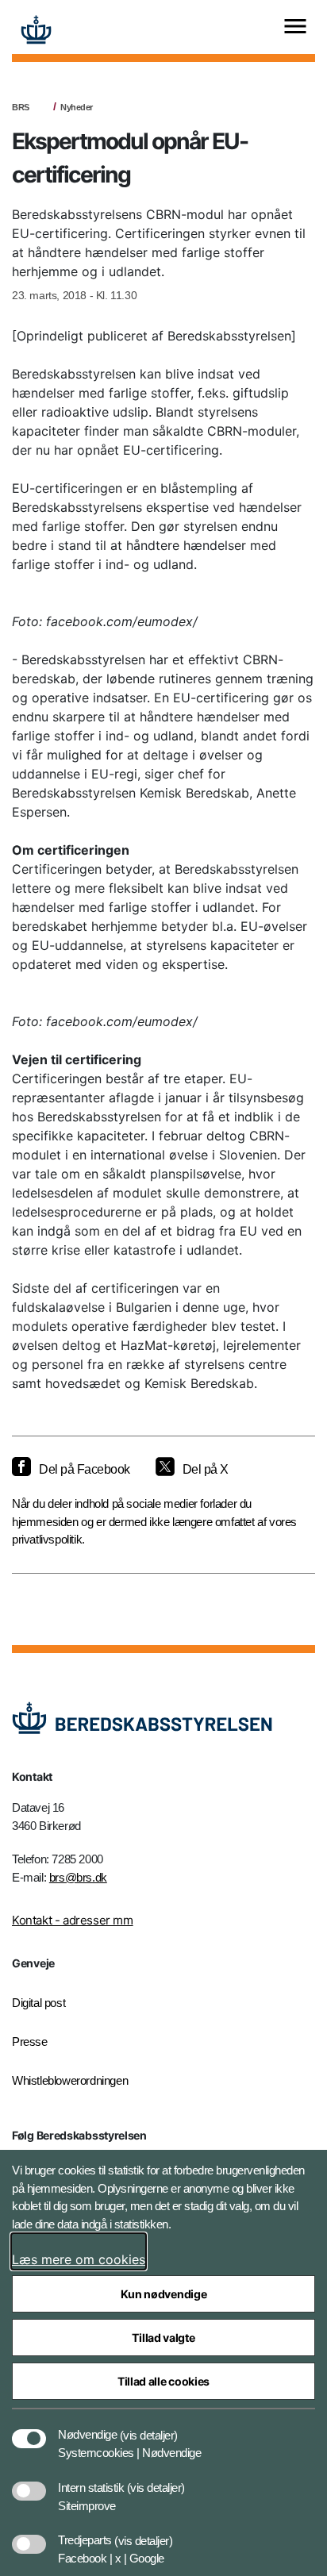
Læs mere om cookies (79, 2259)
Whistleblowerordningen (70, 2080)
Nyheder (77, 107)
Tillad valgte (163, 2338)
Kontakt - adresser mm (73, 1920)
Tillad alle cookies (163, 2381)
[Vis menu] (295, 27)
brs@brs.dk (78, 1877)
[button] (149, 2427)
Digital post (38, 2003)
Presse (30, 2042)
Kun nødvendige (164, 2294)
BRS (21, 107)
